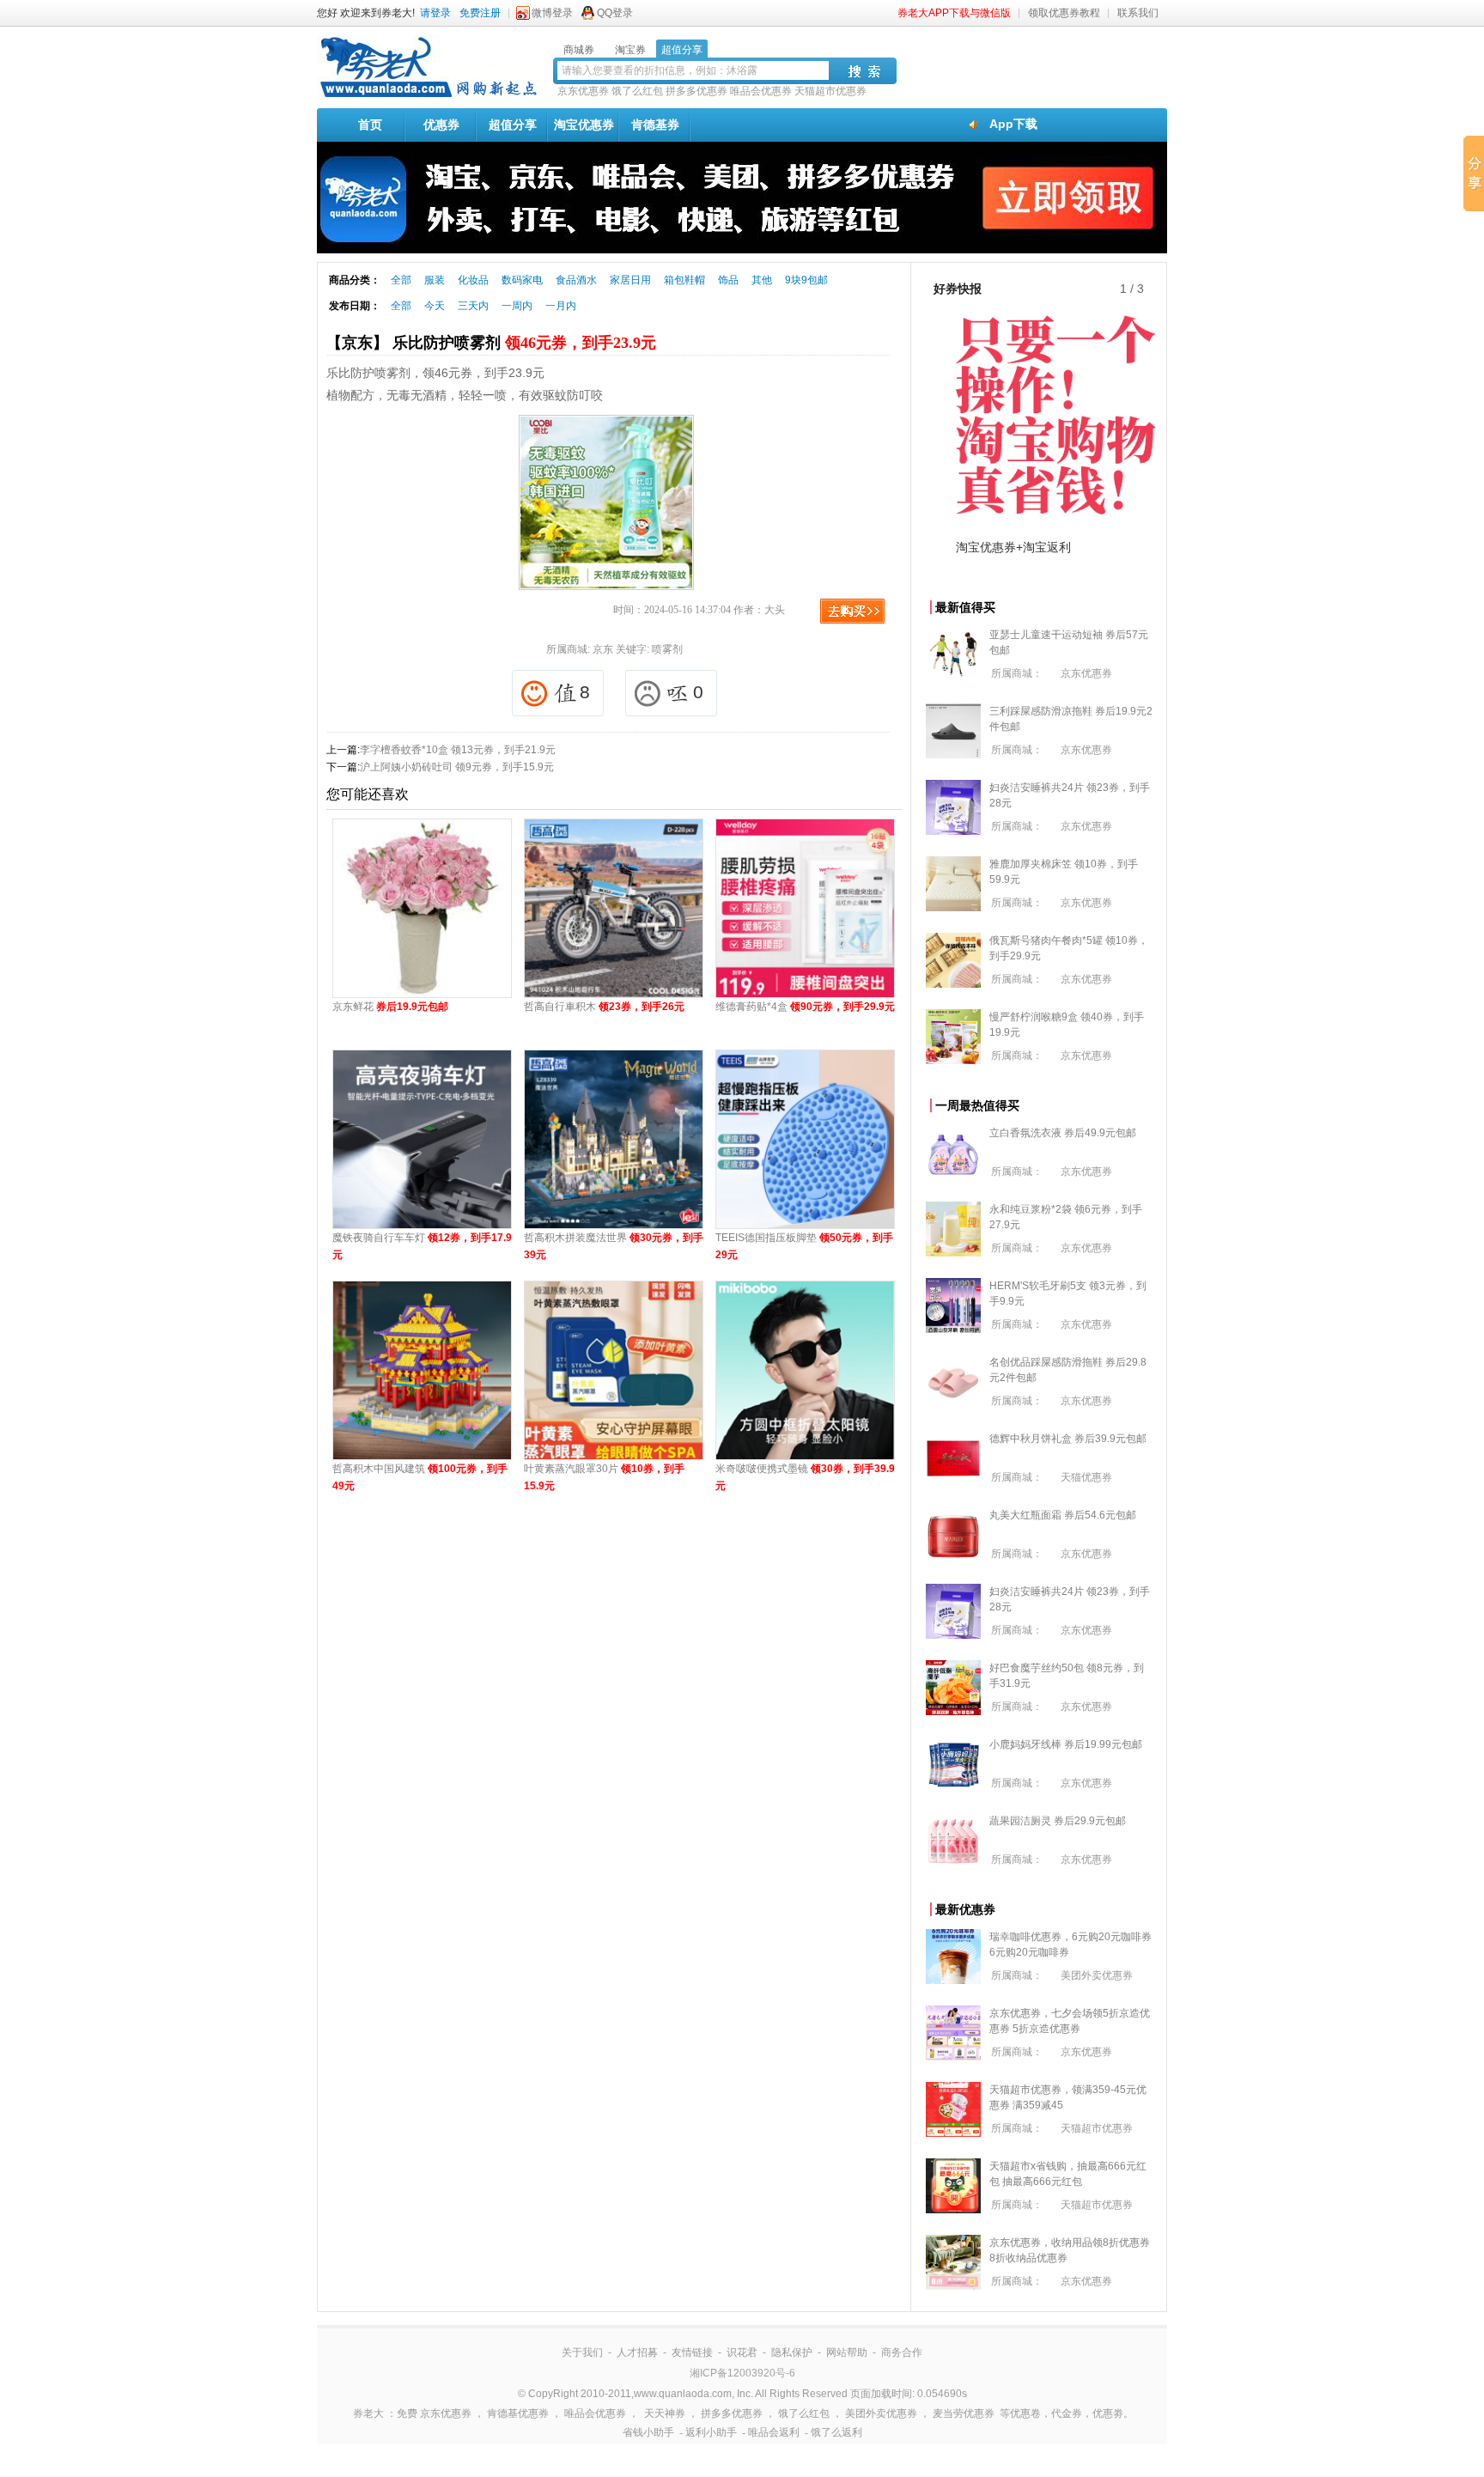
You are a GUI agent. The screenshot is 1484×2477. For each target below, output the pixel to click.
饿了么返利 (836, 2432)
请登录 (435, 13)
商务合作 (902, 2352)
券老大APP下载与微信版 (954, 13)
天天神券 (665, 2413)
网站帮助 (847, 2352)
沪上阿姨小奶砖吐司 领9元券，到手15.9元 (457, 767)
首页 (370, 125)
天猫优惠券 (1086, 1477)
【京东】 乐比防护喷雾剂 (491, 343)
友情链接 (692, 2352)
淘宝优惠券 (584, 125)
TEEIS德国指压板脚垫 (804, 1246)
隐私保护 (792, 2352)
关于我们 (582, 2352)
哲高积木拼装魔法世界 (614, 1246)
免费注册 (480, 13)
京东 (603, 649)
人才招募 (637, 2352)
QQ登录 (615, 13)
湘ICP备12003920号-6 (742, 2373)
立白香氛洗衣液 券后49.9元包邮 (1063, 1133)
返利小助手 (711, 2432)
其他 (762, 280)
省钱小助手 (648, 2432)
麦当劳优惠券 (964, 2413)
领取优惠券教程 (1064, 13)
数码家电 (522, 280)
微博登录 (552, 13)
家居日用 (630, 280)
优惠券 (441, 125)
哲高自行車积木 (604, 1007)
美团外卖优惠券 (1097, 1975)
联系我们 (1138, 13)
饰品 (728, 280)
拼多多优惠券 (696, 91)
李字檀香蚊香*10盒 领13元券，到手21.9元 (458, 750)
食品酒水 (576, 280)
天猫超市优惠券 (830, 91)
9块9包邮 (806, 280)
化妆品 (473, 280)
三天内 (473, 306)
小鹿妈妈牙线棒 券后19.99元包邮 (1066, 1744)
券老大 (368, 2413)
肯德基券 (655, 125)
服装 (435, 280)
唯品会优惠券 (761, 91)
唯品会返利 (774, 2432)
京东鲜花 (390, 1007)
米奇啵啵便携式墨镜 (805, 1477)
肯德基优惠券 (518, 2413)
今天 (435, 306)
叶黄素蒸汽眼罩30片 (604, 1477)
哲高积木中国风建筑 (420, 1477)
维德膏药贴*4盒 (805, 1007)
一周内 (517, 306)
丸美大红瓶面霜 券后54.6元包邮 (1063, 1515)
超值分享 (513, 125)
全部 (401, 280)
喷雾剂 (667, 649)
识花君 (742, 2352)
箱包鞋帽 (684, 280)
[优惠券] (429, 96)
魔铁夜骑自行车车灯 (422, 1246)
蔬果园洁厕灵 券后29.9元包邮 (1058, 1821)
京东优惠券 (583, 91)
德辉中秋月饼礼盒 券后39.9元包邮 (1068, 1439)
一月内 (561, 306)
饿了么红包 (637, 91)
